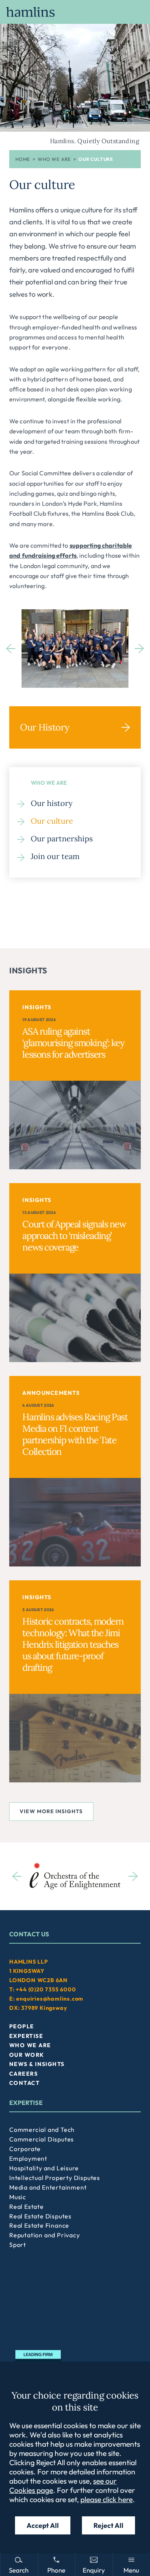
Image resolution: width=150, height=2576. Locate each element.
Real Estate (27, 2207)
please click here (107, 2499)
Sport (18, 2245)
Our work (27, 2055)
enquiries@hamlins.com (50, 1999)
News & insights (37, 2064)
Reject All (108, 2525)
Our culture (52, 821)
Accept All (43, 2525)
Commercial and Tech (42, 2130)
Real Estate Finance (39, 2225)
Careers (23, 2074)
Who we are (54, 159)
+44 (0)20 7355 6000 (46, 1989)
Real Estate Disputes (40, 2216)
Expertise (26, 2036)
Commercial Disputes (42, 2139)
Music (18, 2197)
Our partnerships (62, 838)
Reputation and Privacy (45, 2235)
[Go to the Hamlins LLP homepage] (75, 12)
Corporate (25, 2149)
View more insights (51, 1811)
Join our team (55, 856)
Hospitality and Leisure (44, 2168)
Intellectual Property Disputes (55, 2178)
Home (23, 159)
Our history (52, 803)
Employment (28, 2158)
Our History (45, 727)
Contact (24, 2083)
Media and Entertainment (48, 2187)
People (22, 2026)
